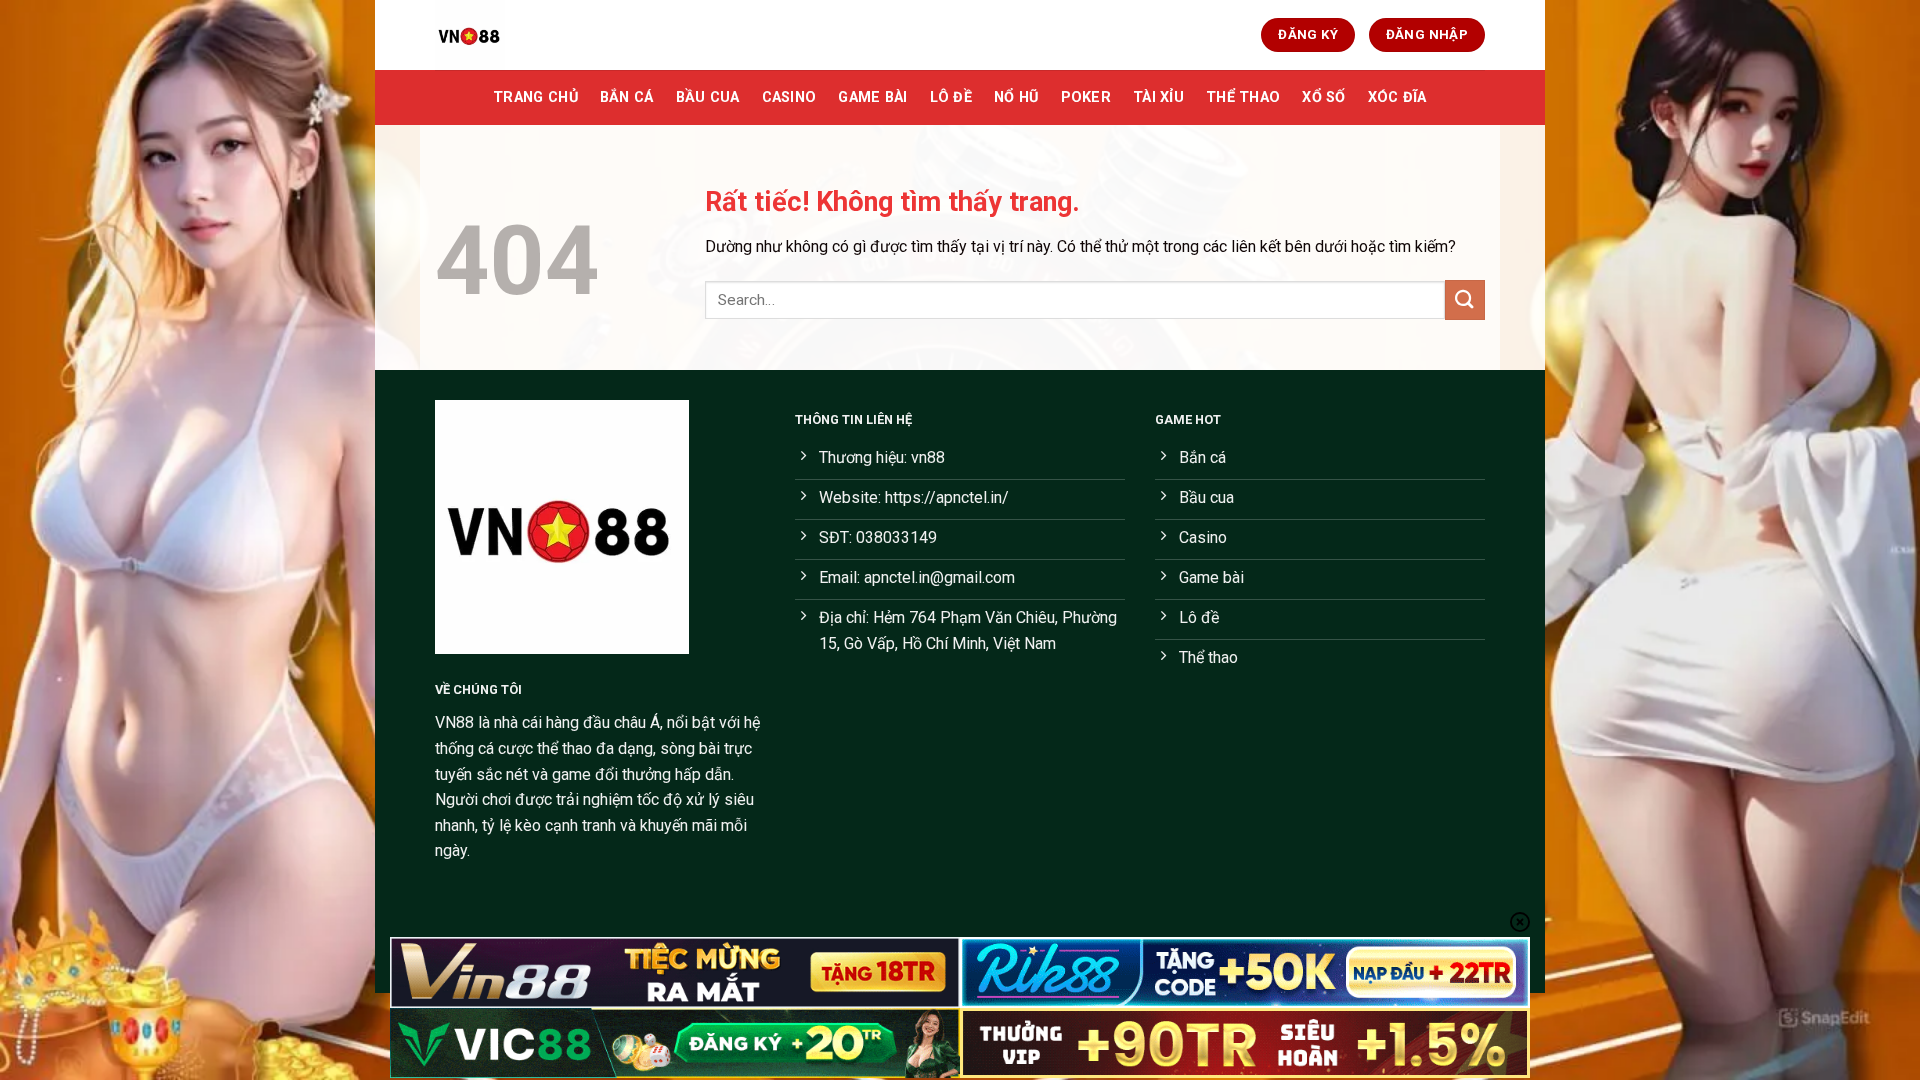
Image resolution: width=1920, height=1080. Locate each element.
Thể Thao (1243, 97)
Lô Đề (951, 97)
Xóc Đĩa (1397, 97)
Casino (789, 97)
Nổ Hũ (1016, 97)
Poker (1086, 97)
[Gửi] (1465, 299)
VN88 (454, 722)
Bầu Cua (708, 97)
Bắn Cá (627, 97)
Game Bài (872, 97)
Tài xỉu (1158, 97)
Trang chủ (535, 97)
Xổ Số (1323, 97)
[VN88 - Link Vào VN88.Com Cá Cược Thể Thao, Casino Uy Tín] (535, 35)
